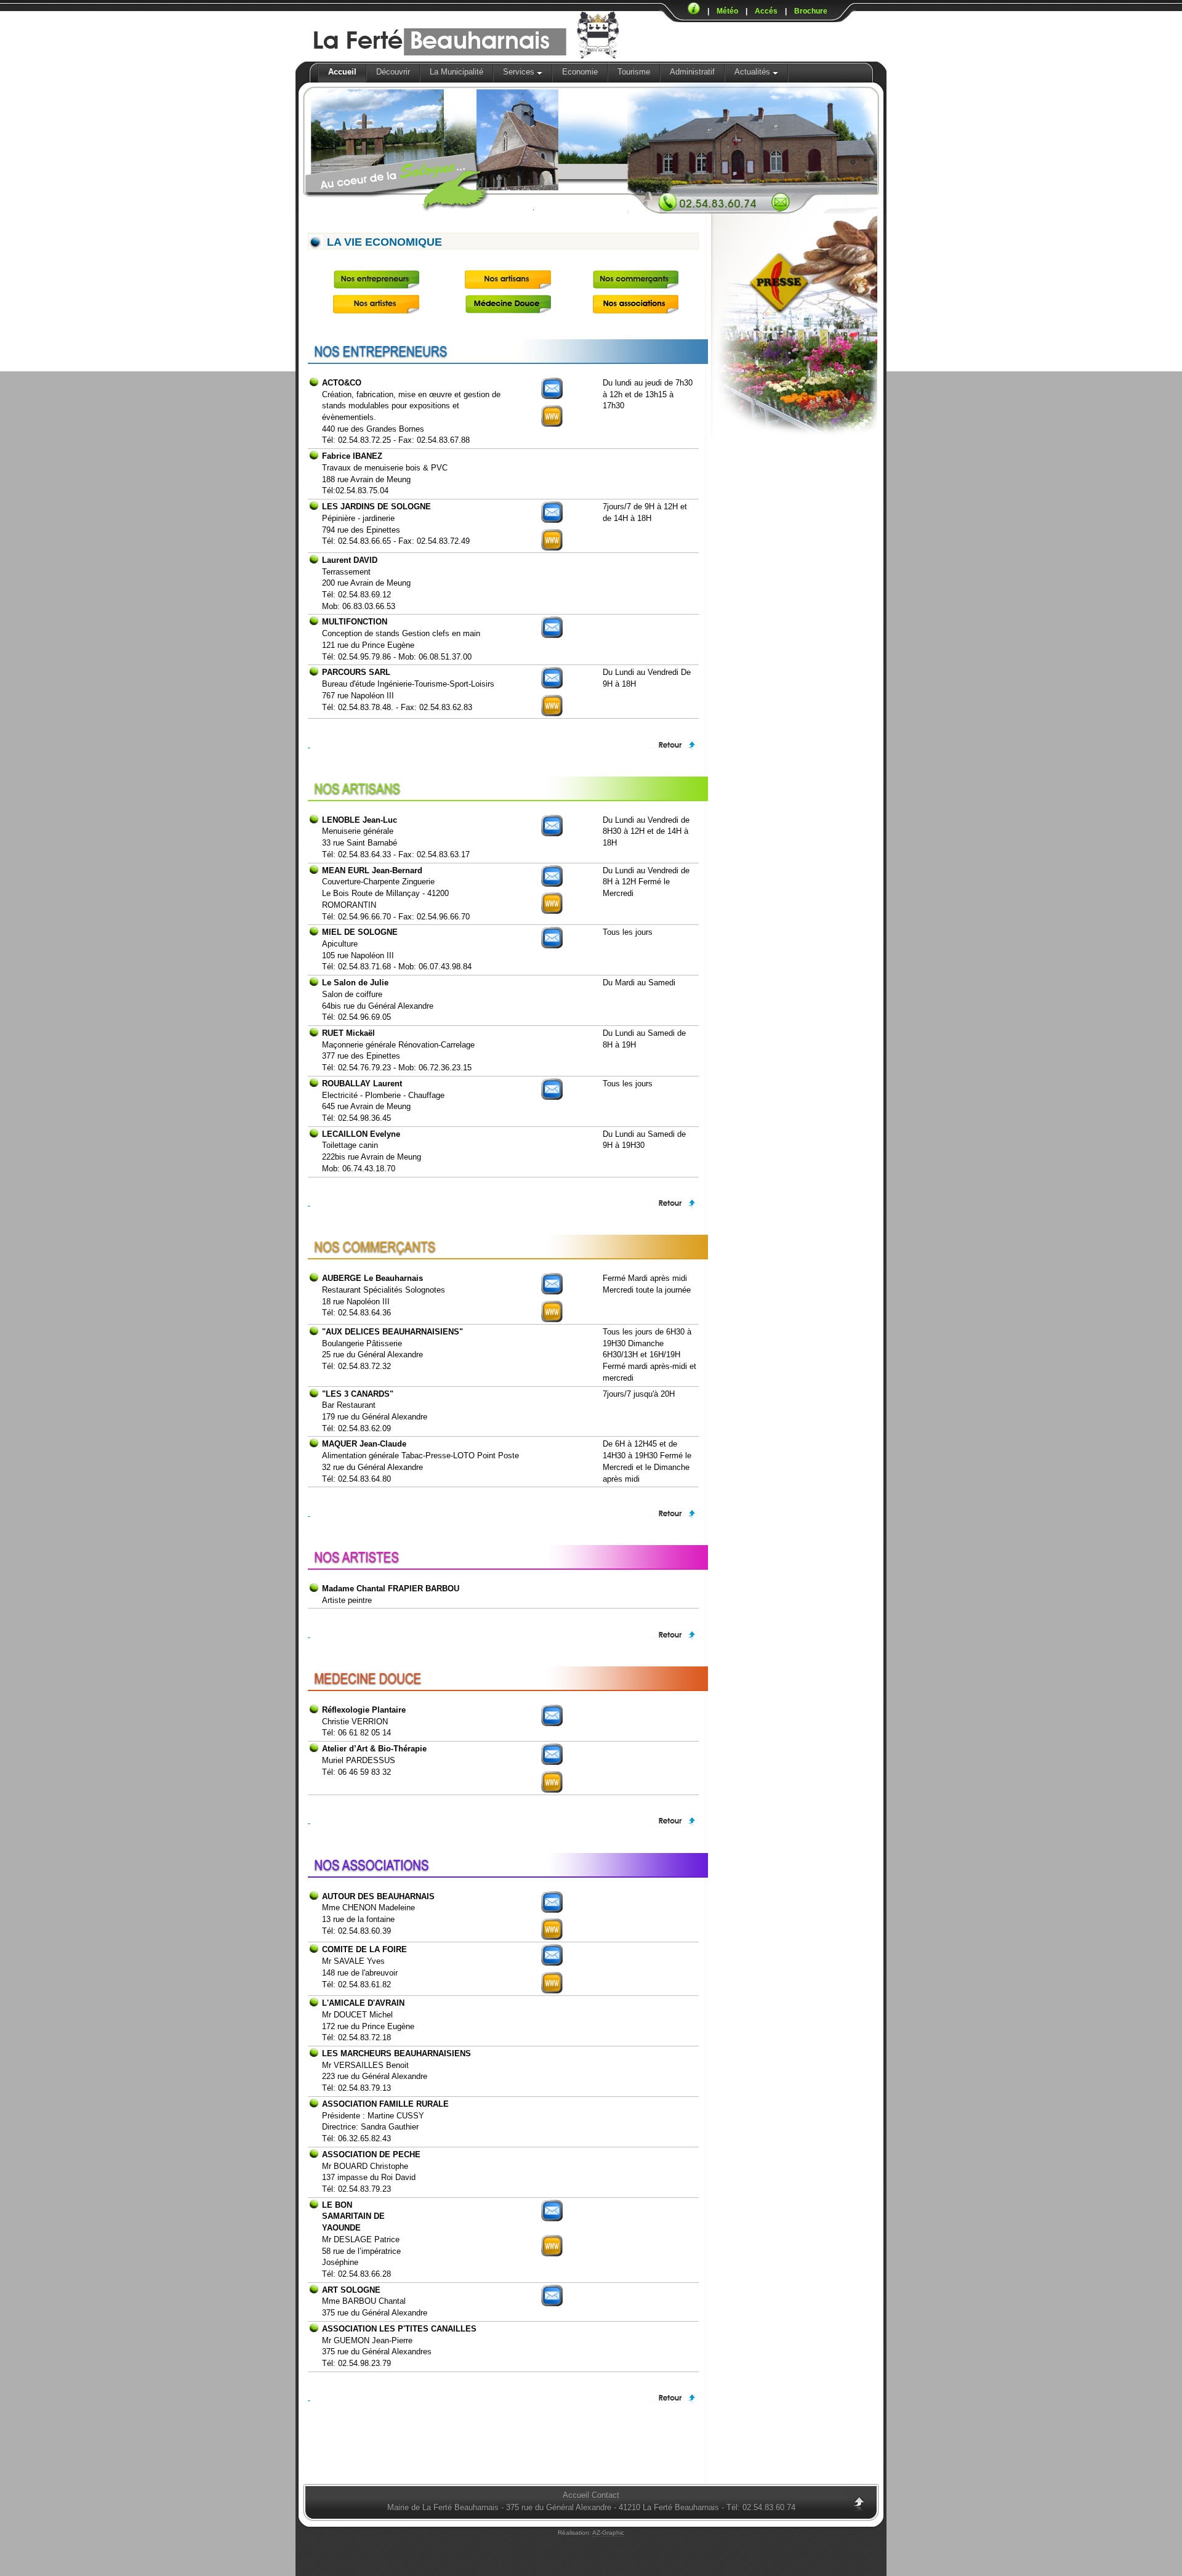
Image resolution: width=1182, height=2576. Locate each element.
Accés (766, 11)
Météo (727, 11)
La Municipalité (456, 72)
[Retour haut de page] (503, 745)
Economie (580, 72)
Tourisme (634, 72)
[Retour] (858, 2506)
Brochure (811, 11)
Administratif (692, 72)
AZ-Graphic (608, 2533)
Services (520, 72)
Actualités (754, 72)
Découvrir (393, 72)
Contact (605, 2495)
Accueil (342, 72)
